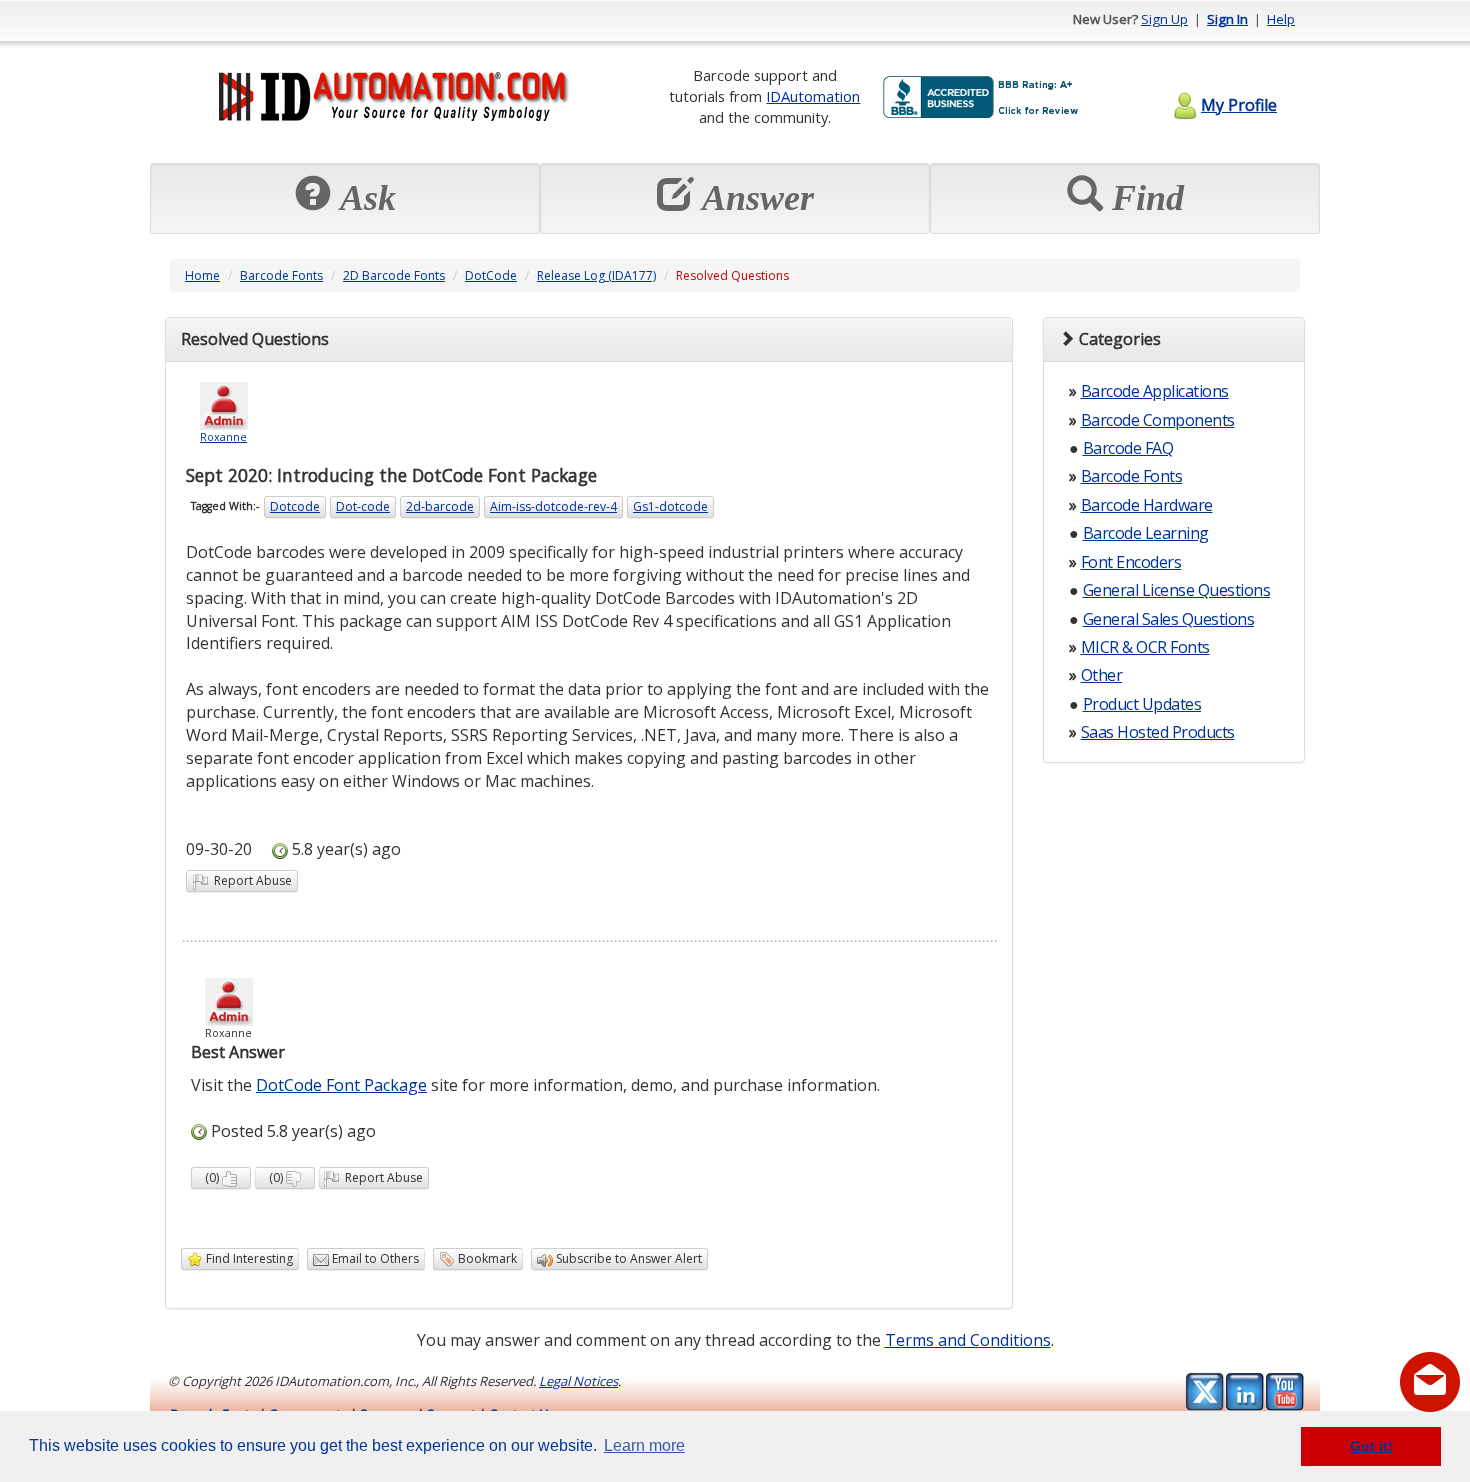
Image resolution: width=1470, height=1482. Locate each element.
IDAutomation (813, 96)
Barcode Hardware (1147, 505)
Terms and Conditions (968, 1340)
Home (202, 275)
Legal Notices (578, 1381)
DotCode (491, 275)
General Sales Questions (1169, 619)
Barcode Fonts (281, 275)
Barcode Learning (1146, 533)
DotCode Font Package (341, 1085)
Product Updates (1142, 704)
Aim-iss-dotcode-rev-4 (553, 506)
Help (1281, 19)
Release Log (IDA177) (596, 275)
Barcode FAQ (1128, 448)
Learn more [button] (644, 1445)
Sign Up (1164, 19)
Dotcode (295, 506)
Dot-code (363, 506)
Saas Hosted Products (1158, 732)
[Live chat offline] (1430, 1382)
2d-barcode (440, 506)
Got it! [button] (1371, 1446)
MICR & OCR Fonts (1145, 647)
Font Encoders (1131, 562)
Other (1102, 675)
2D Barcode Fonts (394, 275)
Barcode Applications (1155, 391)
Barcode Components (1158, 420)
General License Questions (1177, 590)
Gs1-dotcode (670, 506)
